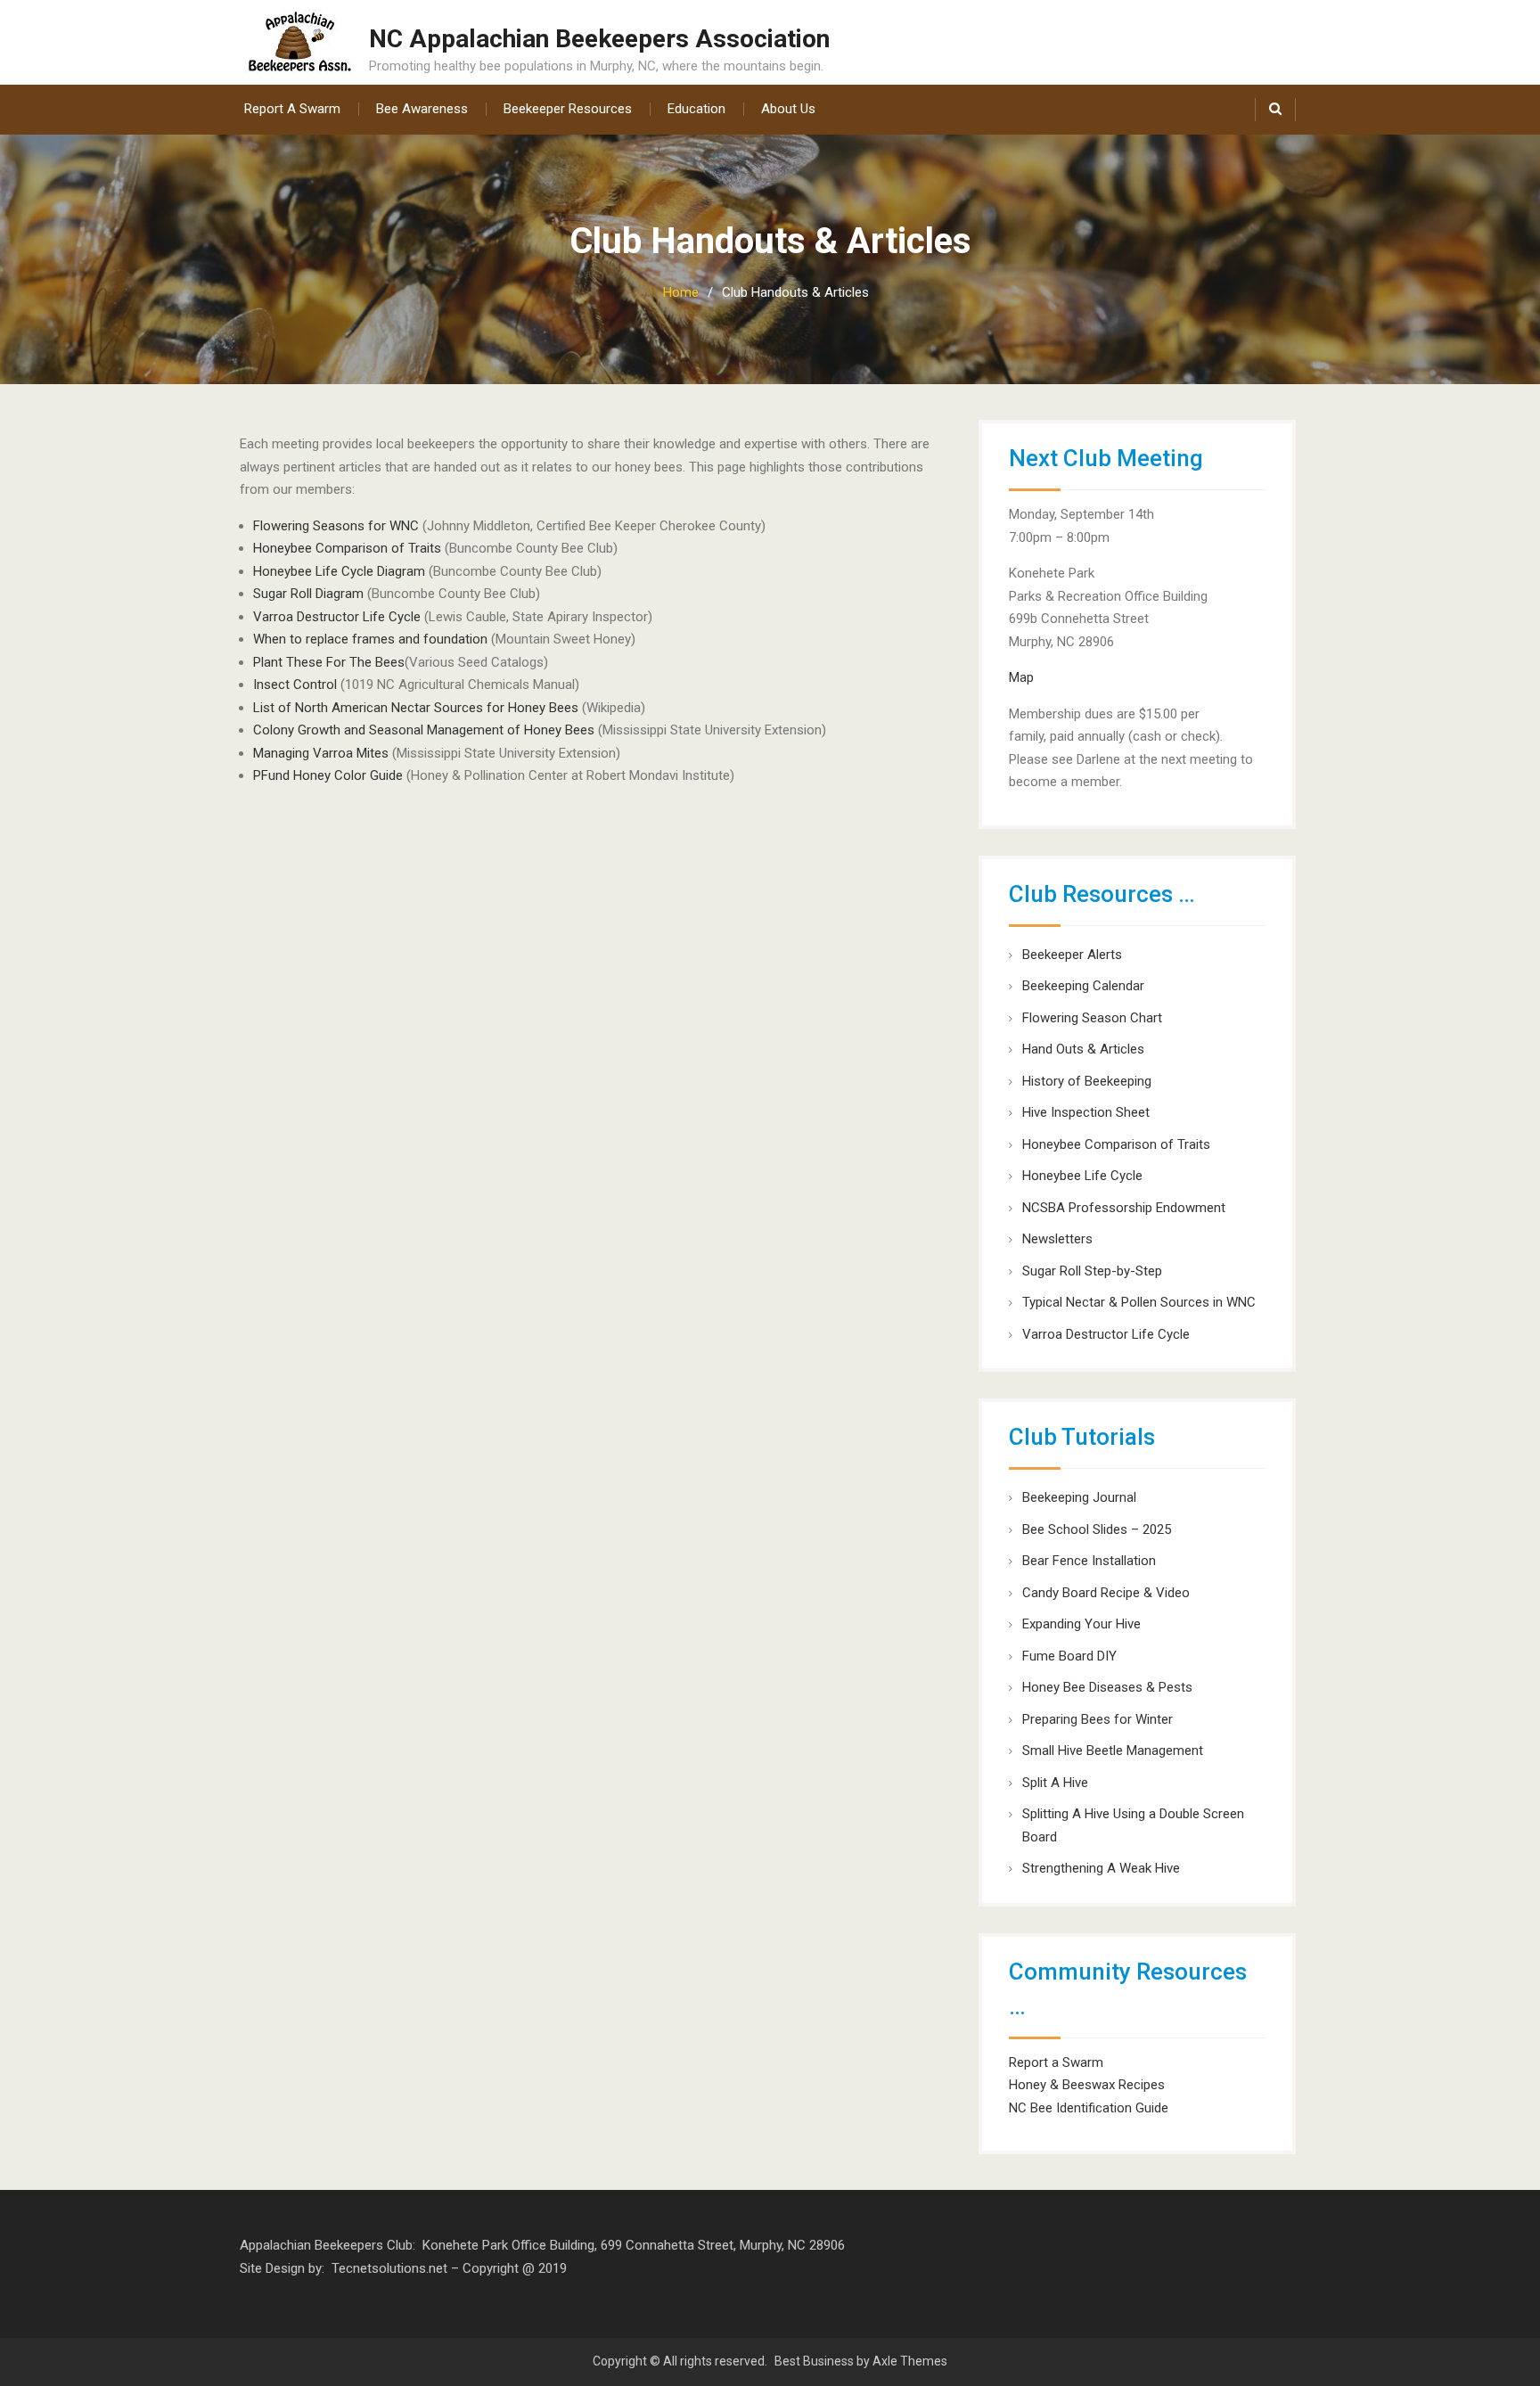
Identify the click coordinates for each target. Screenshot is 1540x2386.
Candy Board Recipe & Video (1106, 1593)
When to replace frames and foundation (370, 639)
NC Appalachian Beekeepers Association (599, 39)
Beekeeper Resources (568, 109)
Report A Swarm (292, 109)
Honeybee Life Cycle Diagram (339, 571)
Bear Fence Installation (1089, 1561)
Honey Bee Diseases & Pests (1107, 1687)
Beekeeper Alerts (1072, 955)
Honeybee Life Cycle (1082, 1176)
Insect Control (295, 685)
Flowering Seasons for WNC (338, 526)
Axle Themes (910, 2361)
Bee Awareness (422, 109)
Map (1021, 677)
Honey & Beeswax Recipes (1087, 2085)
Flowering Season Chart (1092, 1018)
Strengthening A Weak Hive (1101, 1868)
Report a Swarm (1056, 2062)
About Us (788, 109)
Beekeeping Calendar (1083, 986)
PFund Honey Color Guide (328, 775)
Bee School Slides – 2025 (1097, 1529)
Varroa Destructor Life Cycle (337, 617)
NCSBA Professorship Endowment (1124, 1208)
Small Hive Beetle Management (1113, 1751)
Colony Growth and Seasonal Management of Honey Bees (424, 730)
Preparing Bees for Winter (1098, 1719)
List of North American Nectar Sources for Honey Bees (416, 708)
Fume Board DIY (1069, 1656)
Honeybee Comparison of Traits (347, 548)
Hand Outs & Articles (1083, 1049)
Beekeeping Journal (1079, 1497)
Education (696, 109)
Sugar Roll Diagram (308, 594)
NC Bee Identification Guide (1089, 2108)
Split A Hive (1055, 1783)
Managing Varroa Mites (321, 753)
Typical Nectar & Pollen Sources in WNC (1139, 1302)
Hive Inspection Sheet (1086, 1112)
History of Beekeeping (1087, 1081)
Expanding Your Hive (1081, 1624)
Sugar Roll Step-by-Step (1092, 1271)
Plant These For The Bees (329, 662)
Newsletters (1057, 1239)
